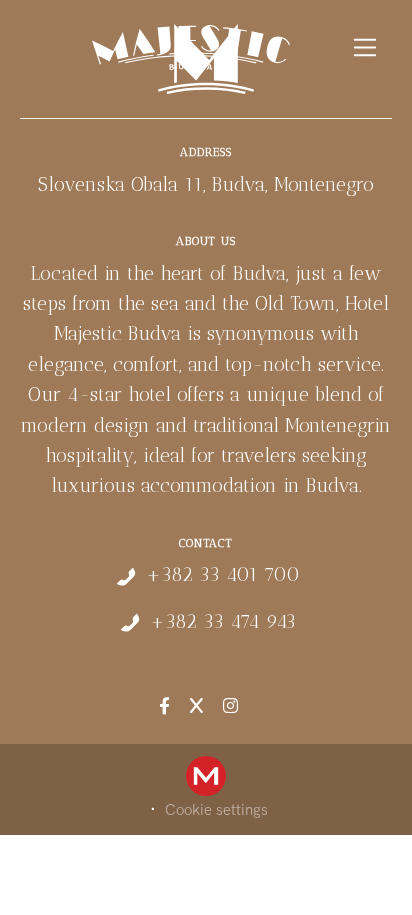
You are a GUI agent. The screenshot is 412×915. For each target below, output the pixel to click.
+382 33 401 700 (223, 574)
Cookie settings (216, 810)
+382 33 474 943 (223, 621)
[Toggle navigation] (365, 47)
